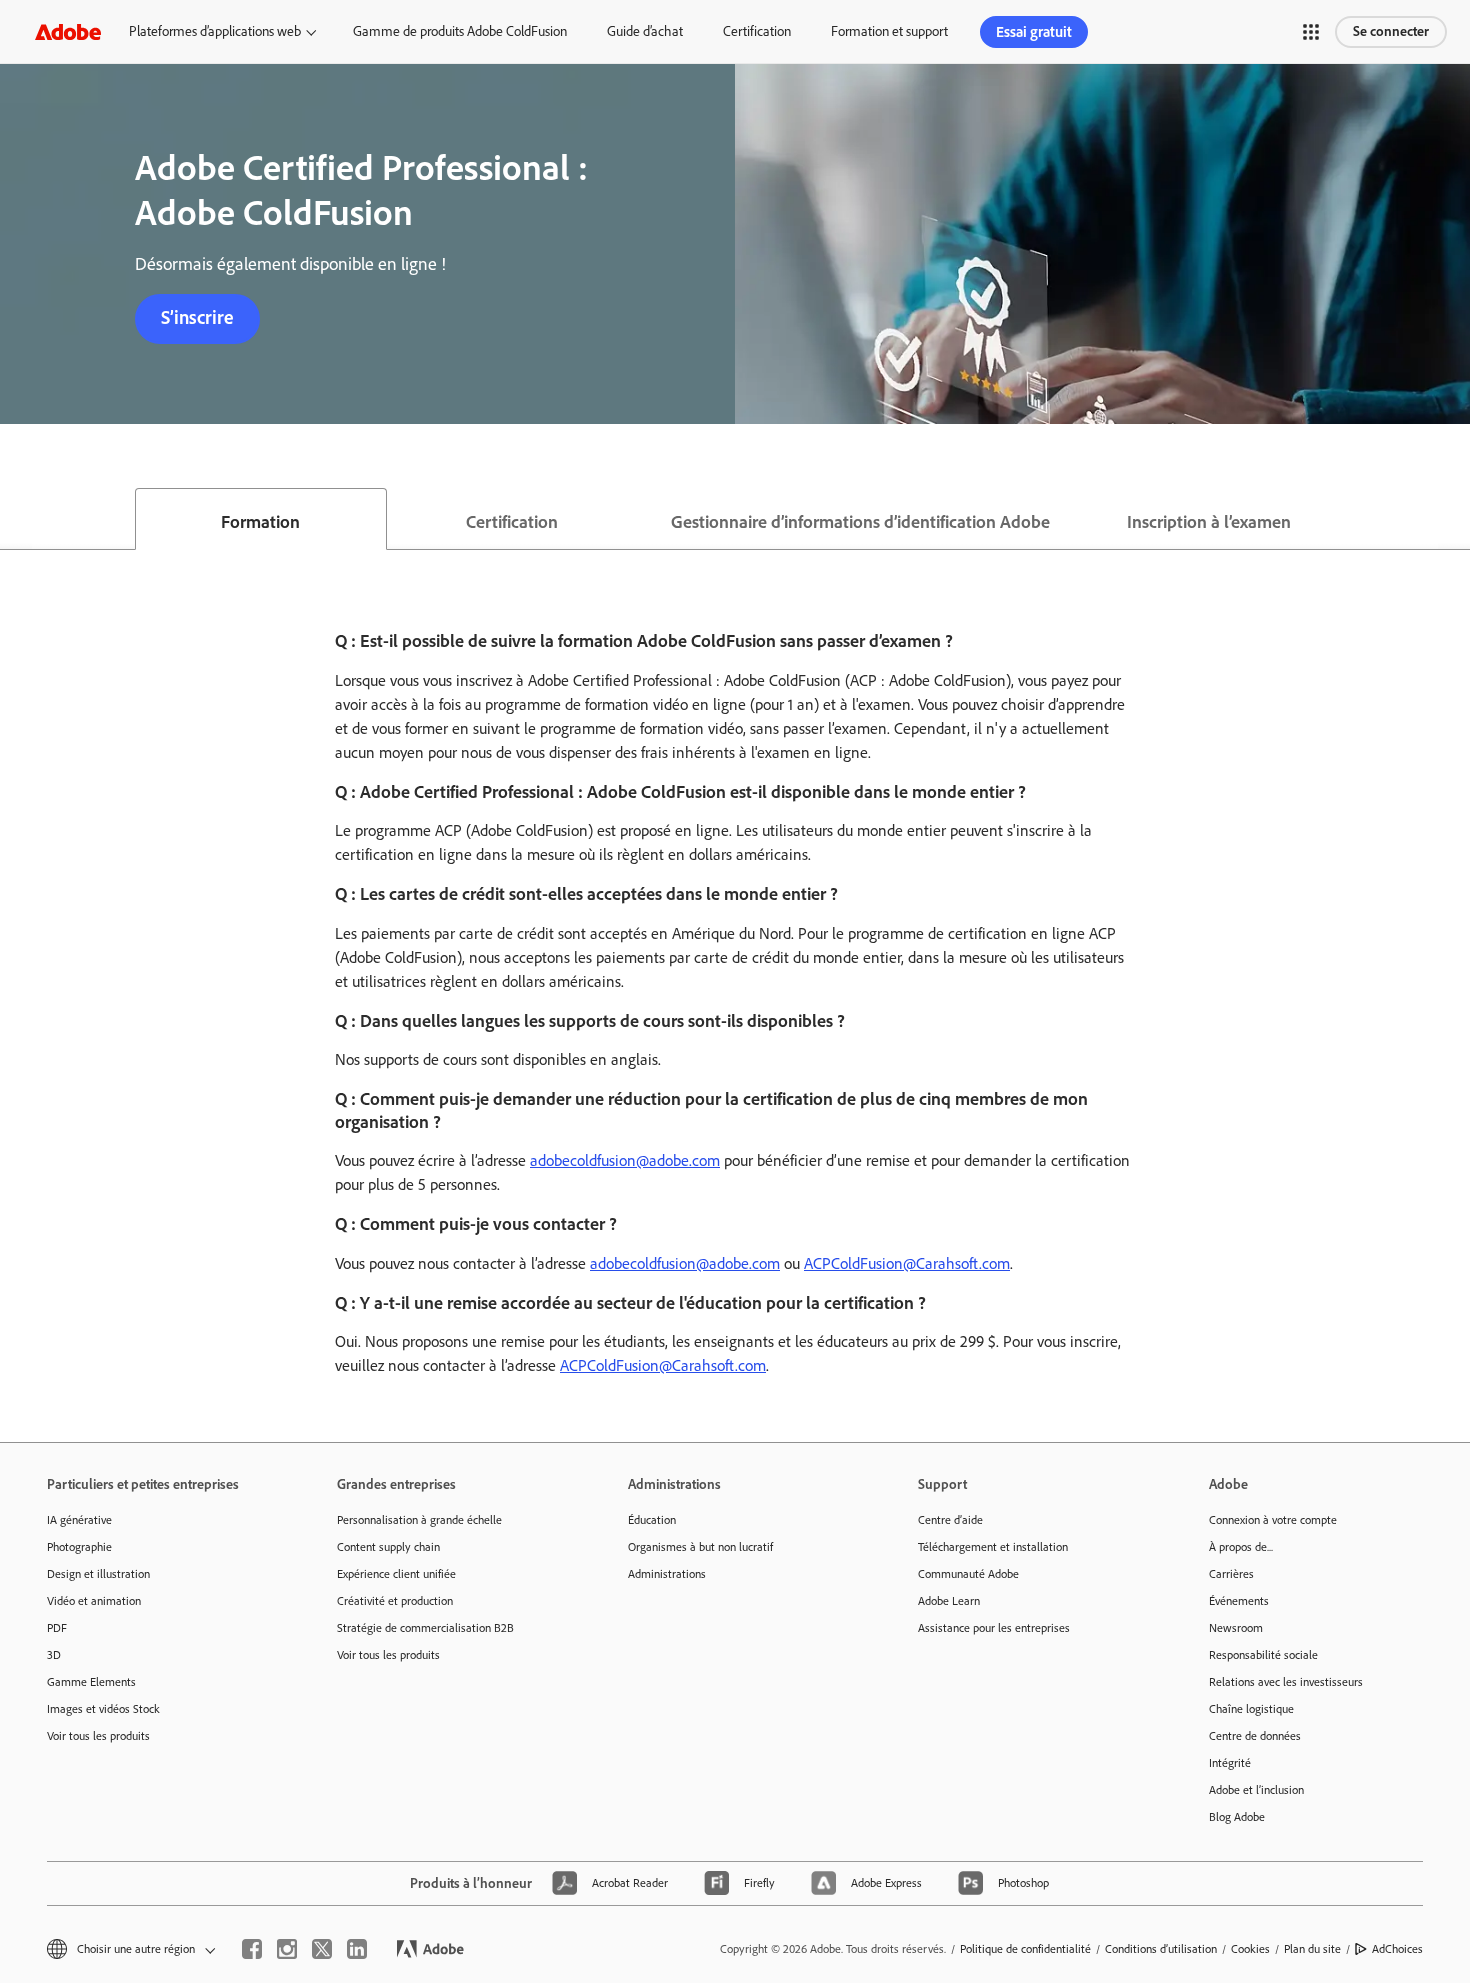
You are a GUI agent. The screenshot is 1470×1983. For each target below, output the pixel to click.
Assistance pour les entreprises (994, 1628)
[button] (1311, 32)
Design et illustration (98, 1574)
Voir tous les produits (98, 1736)
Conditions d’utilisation (1161, 1949)
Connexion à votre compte (1273, 1520)
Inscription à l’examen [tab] (1209, 522)
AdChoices (1397, 1949)
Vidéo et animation (94, 1601)
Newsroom (1236, 1628)
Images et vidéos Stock (103, 1709)
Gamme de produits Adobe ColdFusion (460, 31)
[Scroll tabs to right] (1454, 519)
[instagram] (287, 1949)
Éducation (652, 1520)
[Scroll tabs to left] (16, 519)
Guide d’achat (645, 31)
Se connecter (1391, 31)
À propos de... (1241, 1547)
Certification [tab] (512, 522)
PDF (57, 1628)
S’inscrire (197, 317)
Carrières (1231, 1574)
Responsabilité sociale (1263, 1655)
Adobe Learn (949, 1601)
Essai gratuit (1034, 32)
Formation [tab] (260, 522)
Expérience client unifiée (396, 1574)
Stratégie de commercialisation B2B (425, 1628)
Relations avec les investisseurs (1286, 1682)
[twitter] (322, 1949)
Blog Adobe (1237, 1817)
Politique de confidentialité (1025, 1949)
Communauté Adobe (968, 1574)
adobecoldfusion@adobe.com (625, 1160)
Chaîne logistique (1251, 1709)
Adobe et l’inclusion (1256, 1790)
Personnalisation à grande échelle (419, 1520)
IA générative (79, 1520)
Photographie (79, 1547)
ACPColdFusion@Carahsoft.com (907, 1263)
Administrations (667, 1574)
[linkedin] (357, 1949)
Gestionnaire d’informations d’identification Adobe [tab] (860, 522)
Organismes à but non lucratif (700, 1547)
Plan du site (1312, 1949)
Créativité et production (395, 1601)
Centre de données (1255, 1736)
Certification (757, 31)
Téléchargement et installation (993, 1547)
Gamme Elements (91, 1682)
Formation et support (889, 31)
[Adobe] (68, 31)
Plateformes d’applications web (215, 31)
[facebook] (252, 1949)
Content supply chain (388, 1547)
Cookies (1250, 1949)
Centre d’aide (950, 1520)
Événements (1239, 1601)
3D (54, 1655)
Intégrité (1230, 1763)
